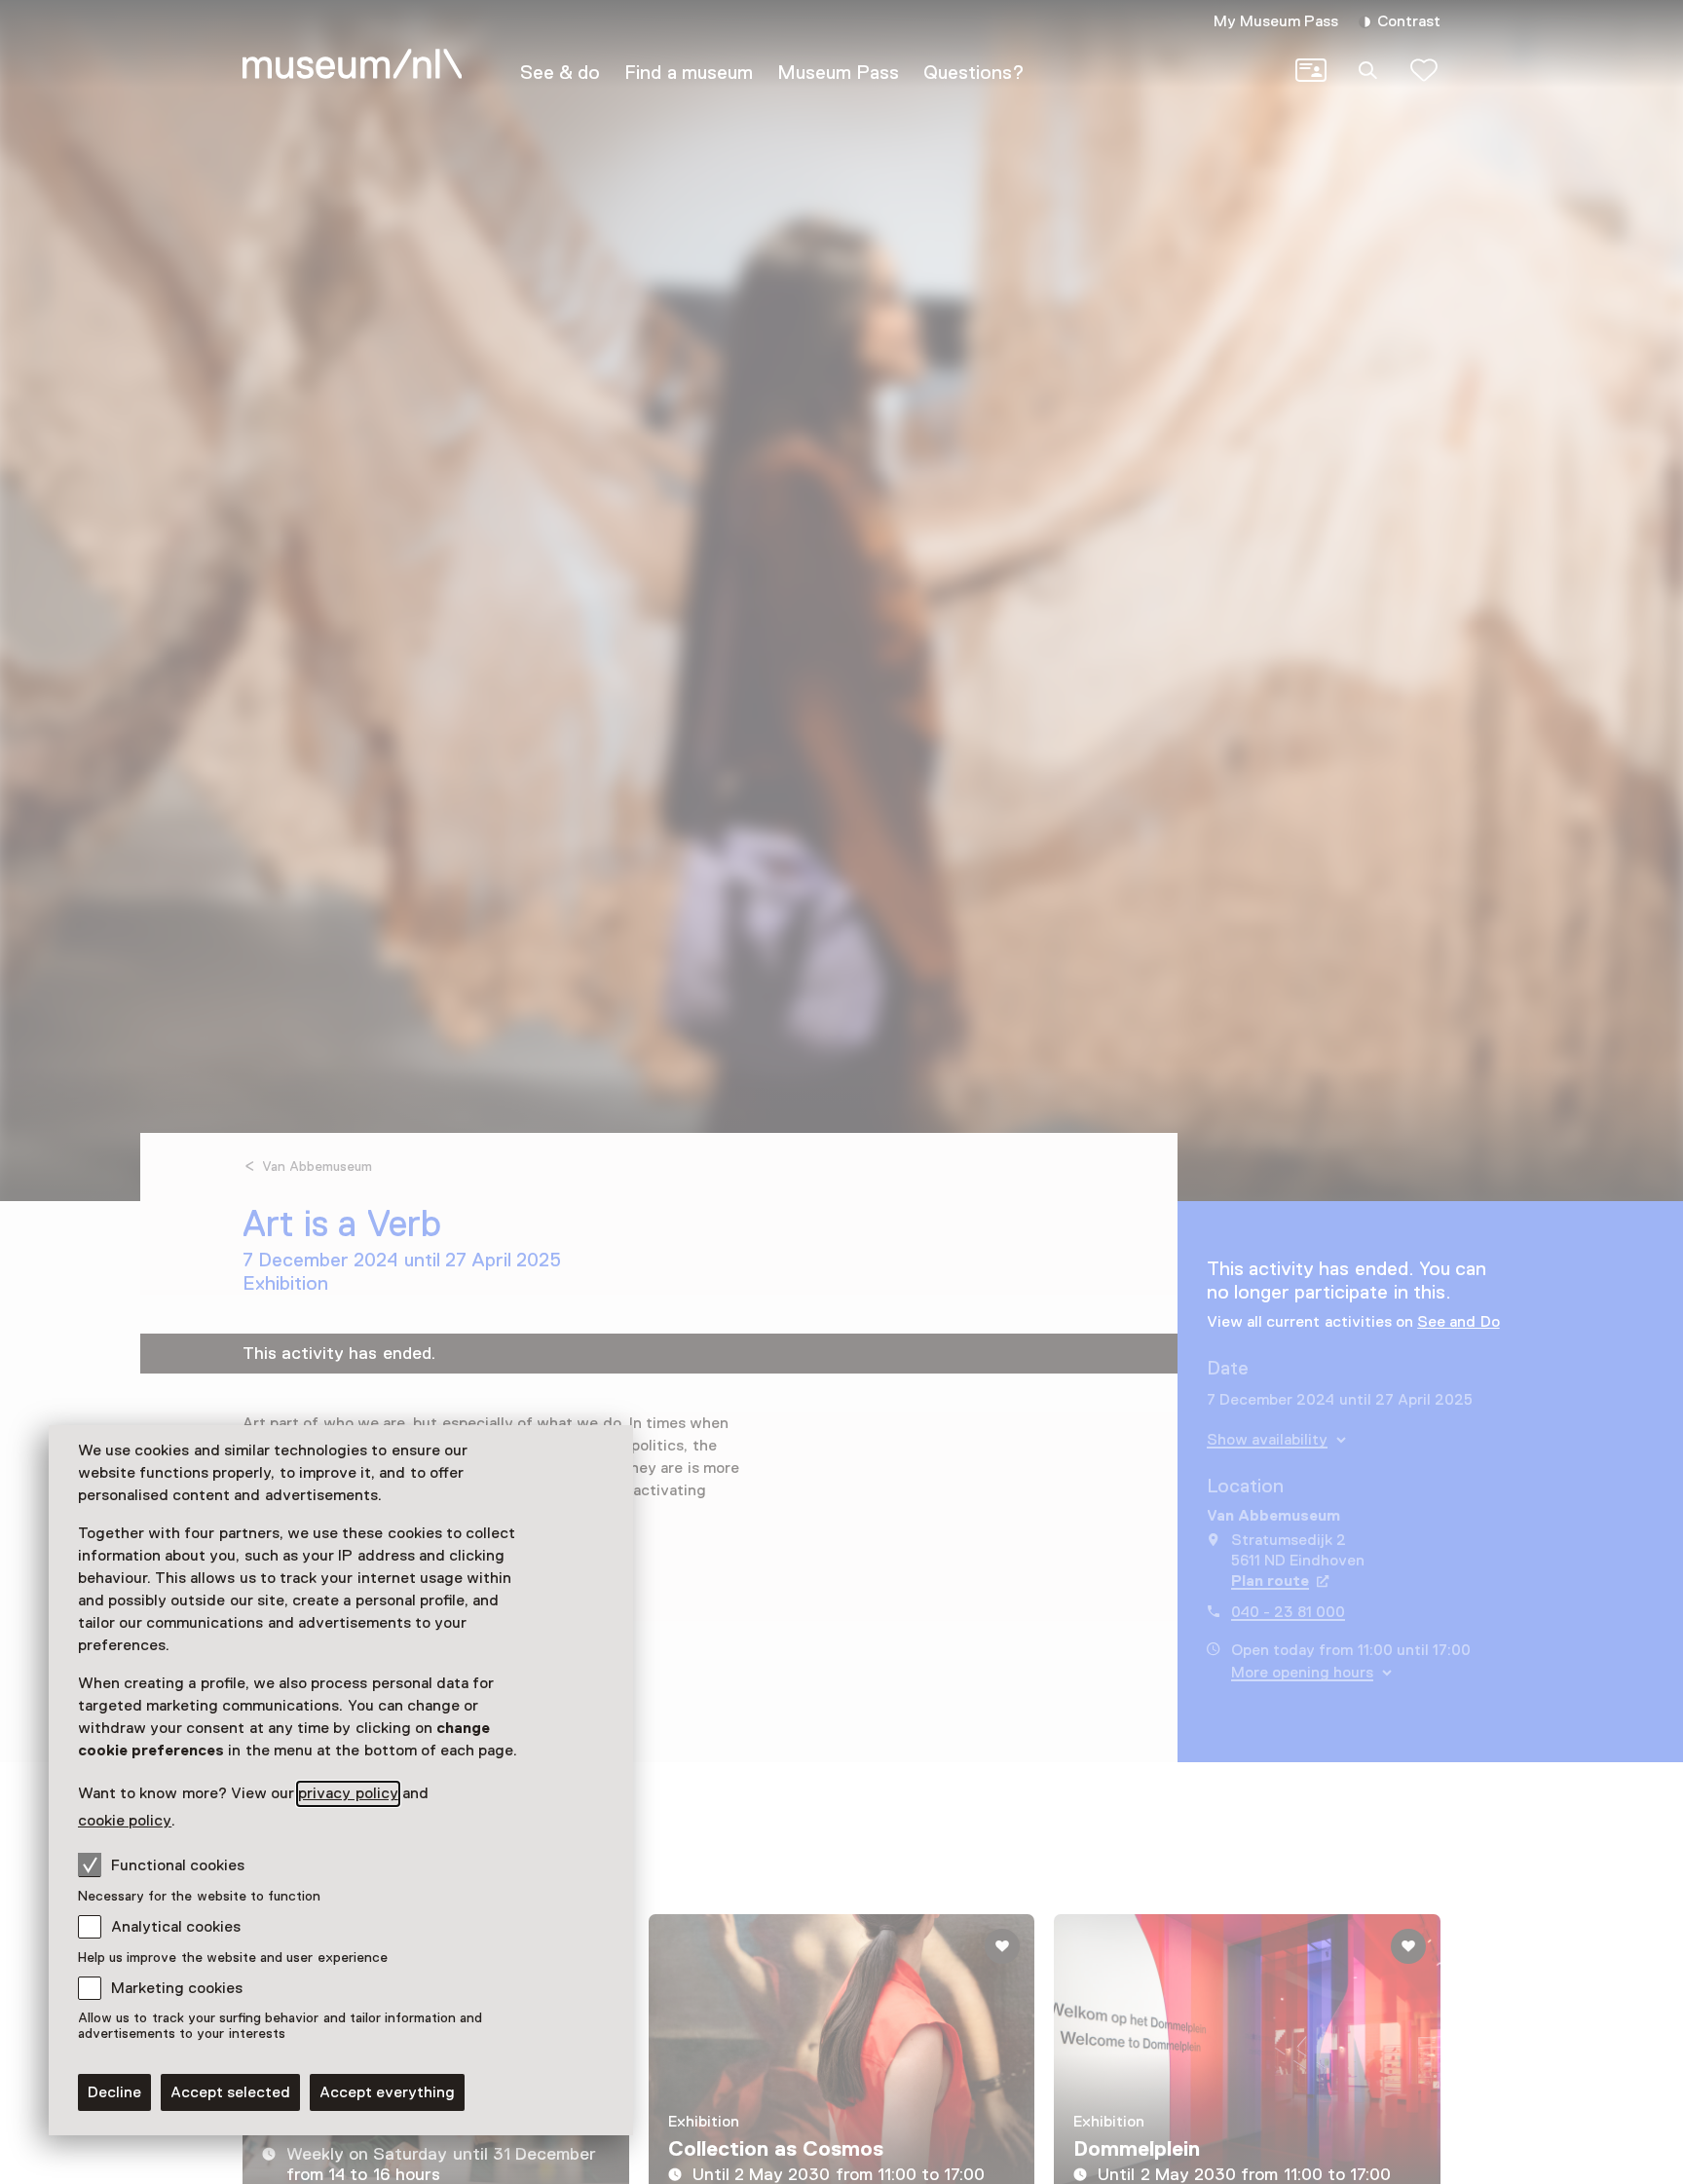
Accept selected (230, 2092)
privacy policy (348, 1793)
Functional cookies (178, 1865)
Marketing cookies (177, 1988)
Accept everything (387, 2092)
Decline (114, 2092)
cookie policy (125, 1821)
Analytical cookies (176, 1927)
